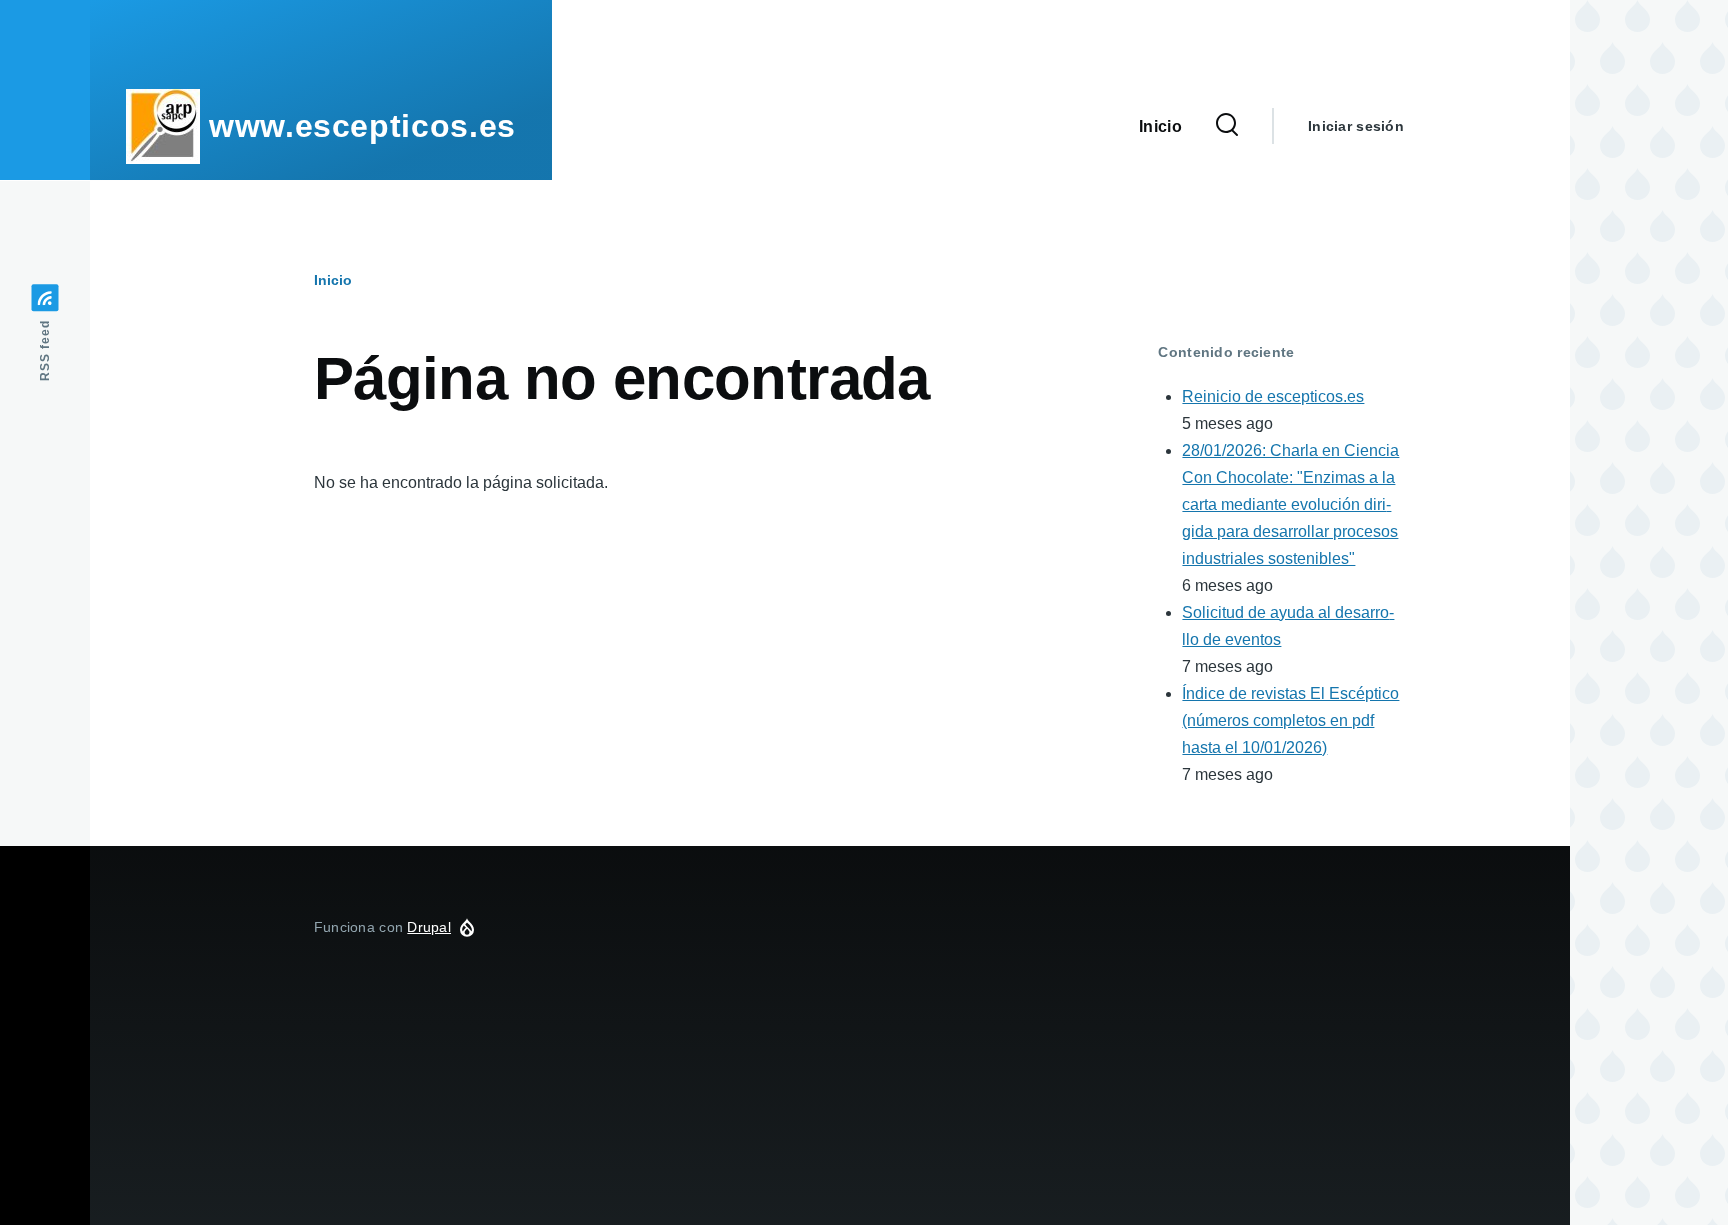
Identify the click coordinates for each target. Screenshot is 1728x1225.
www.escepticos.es (362, 126)
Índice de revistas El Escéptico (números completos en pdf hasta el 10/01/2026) (1290, 720)
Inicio (333, 280)
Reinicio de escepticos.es (1273, 396)
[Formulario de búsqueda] (1227, 126)
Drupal (429, 927)
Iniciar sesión (1356, 126)
